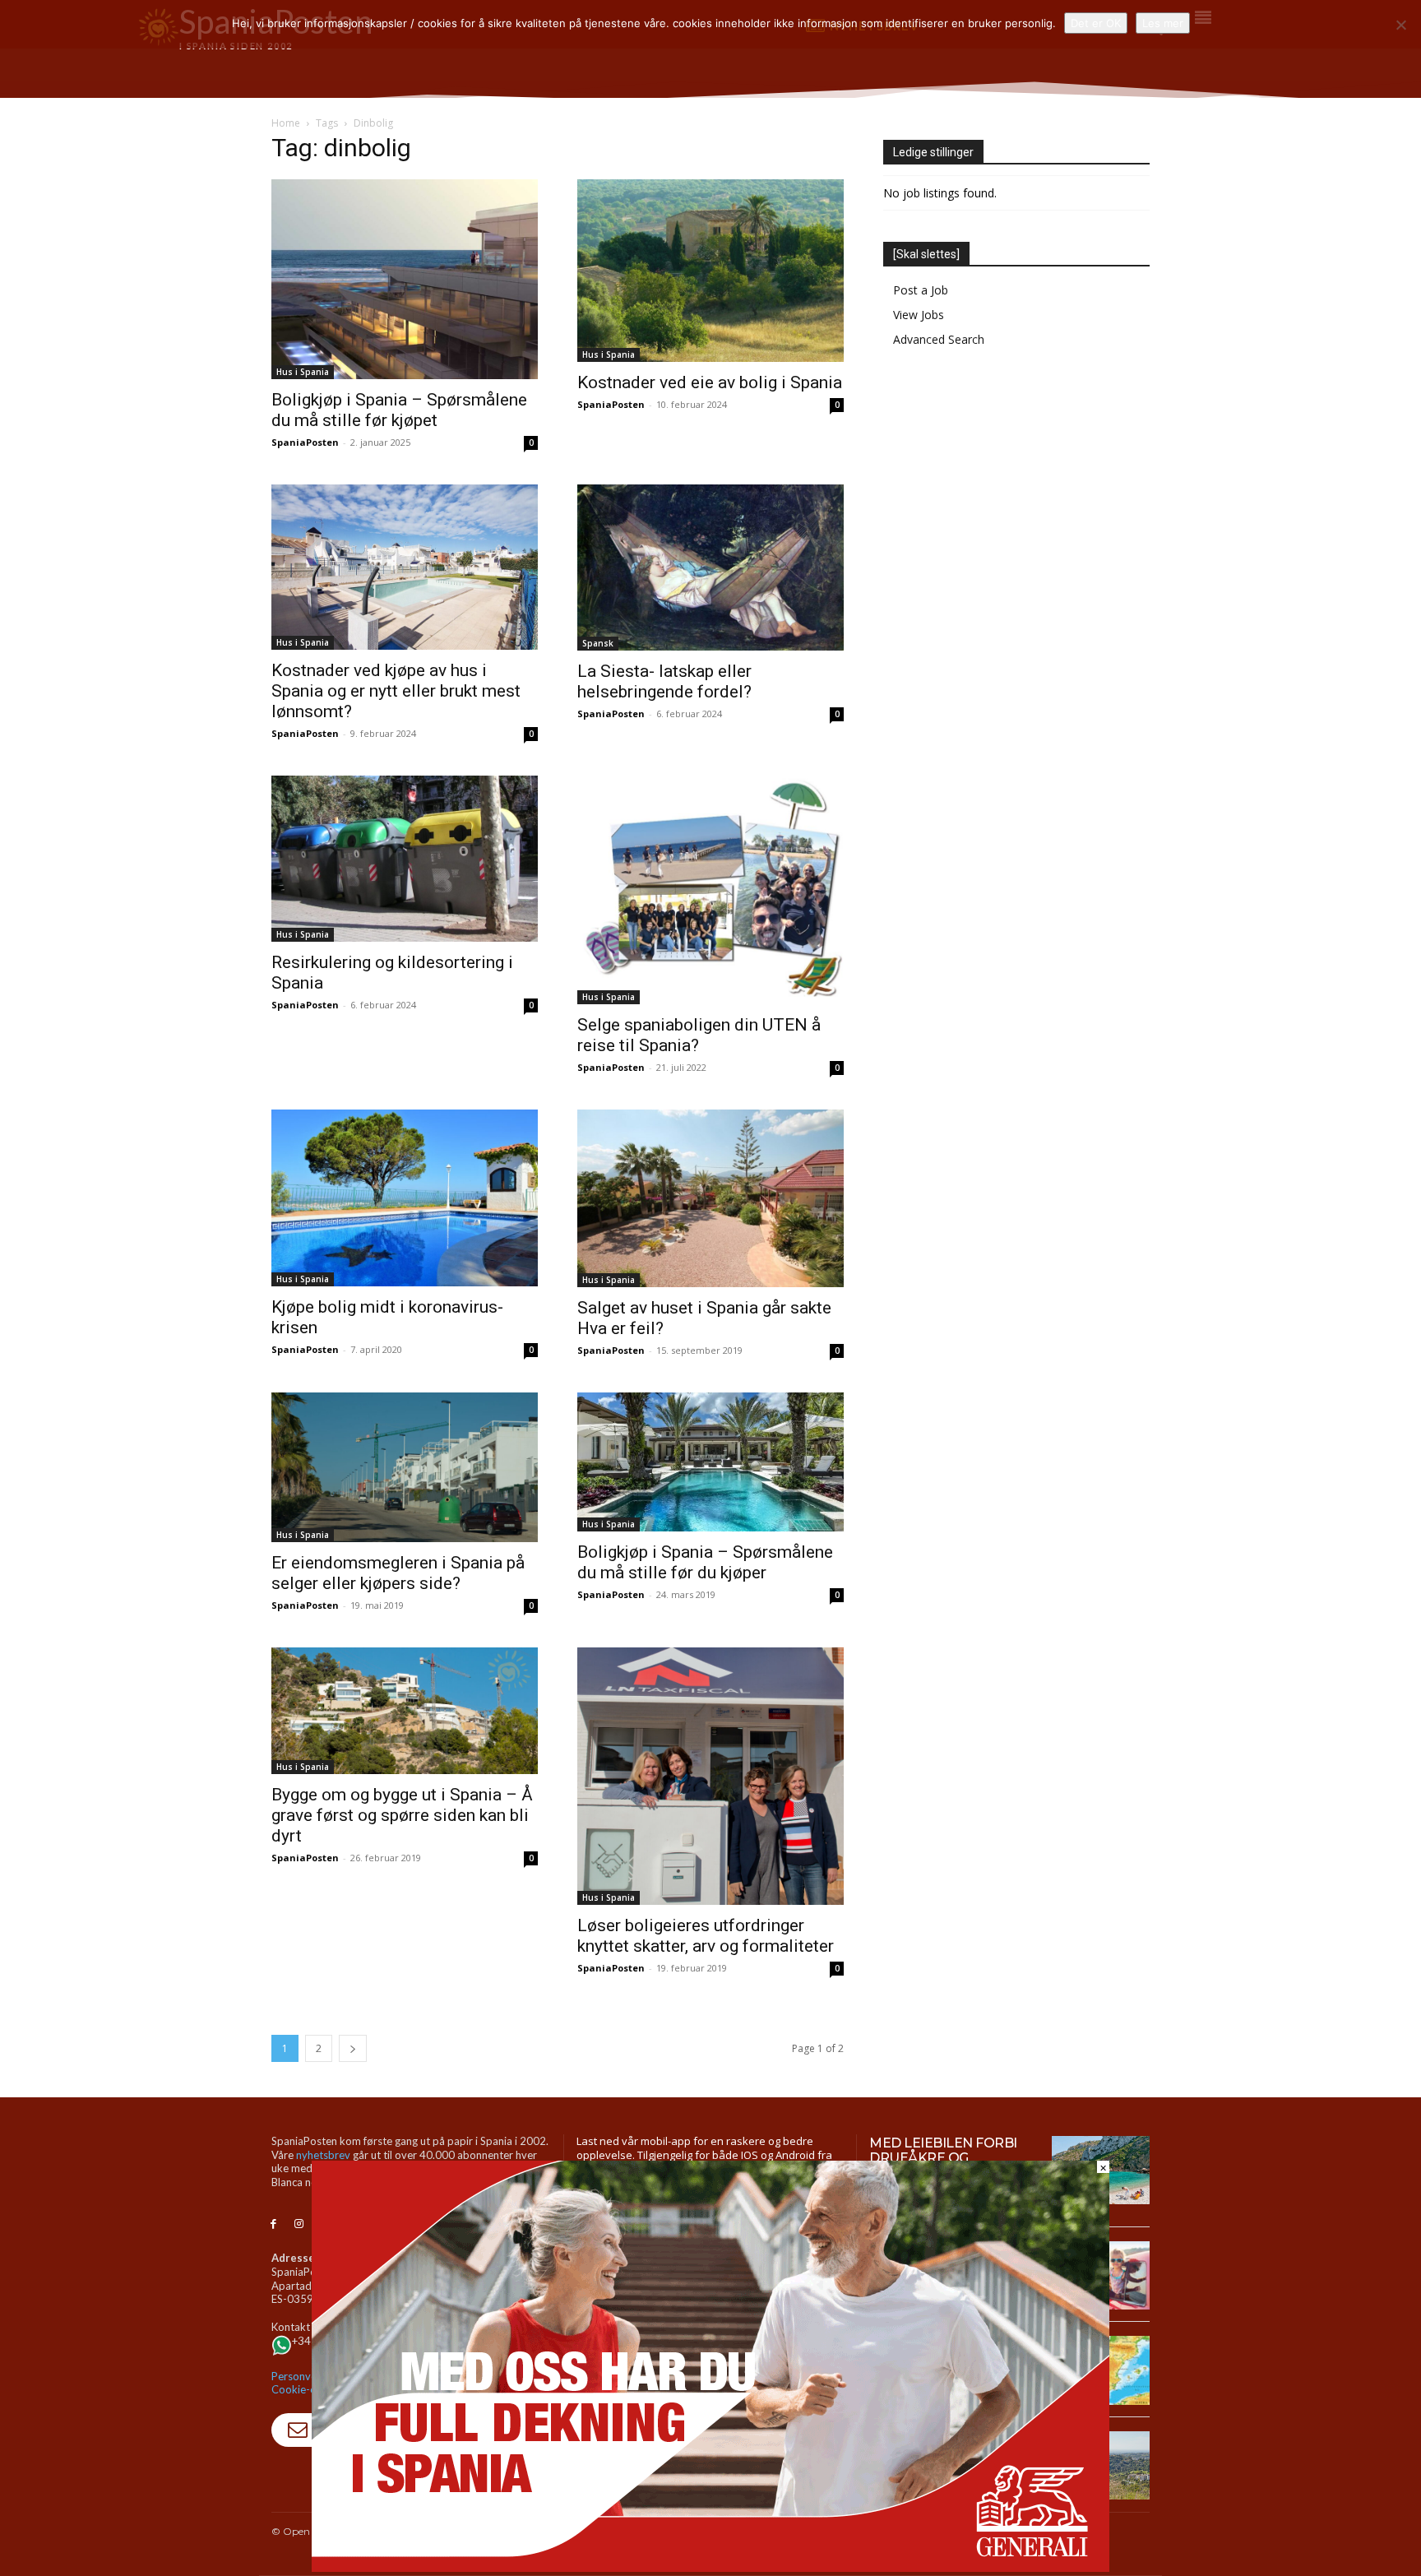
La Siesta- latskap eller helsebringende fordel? (664, 681)
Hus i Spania (303, 372)
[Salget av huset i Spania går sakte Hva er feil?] (710, 1198)
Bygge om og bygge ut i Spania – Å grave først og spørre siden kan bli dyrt (402, 1815)
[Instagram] (299, 2224)
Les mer (1163, 23)
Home (286, 123)
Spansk (598, 643)
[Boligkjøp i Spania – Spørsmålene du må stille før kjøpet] (405, 279)
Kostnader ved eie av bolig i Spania (710, 382)
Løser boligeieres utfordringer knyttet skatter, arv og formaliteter (706, 1936)
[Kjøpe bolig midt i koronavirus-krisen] (405, 1198)
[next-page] (353, 2048)
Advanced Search (939, 339)
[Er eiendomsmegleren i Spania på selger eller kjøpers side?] (405, 1467)
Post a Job (921, 290)
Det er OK (1096, 23)
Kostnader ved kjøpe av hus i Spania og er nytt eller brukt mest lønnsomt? (396, 691)
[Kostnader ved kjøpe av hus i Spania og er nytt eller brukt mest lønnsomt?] (405, 567)
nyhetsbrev (323, 2155)
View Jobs (919, 315)
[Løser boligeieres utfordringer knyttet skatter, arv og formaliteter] (710, 1776)
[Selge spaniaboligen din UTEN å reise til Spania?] (710, 890)
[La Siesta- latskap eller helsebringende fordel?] (710, 568)
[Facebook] (273, 2224)
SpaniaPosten (305, 442)
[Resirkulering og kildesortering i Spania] (405, 859)
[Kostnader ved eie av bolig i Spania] (710, 271)
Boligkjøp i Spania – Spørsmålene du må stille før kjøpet (399, 410)
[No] (1400, 25)
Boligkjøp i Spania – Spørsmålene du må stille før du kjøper (705, 1562)
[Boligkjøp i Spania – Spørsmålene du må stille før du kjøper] (710, 1462)
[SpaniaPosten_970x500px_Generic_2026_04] (710, 2567)
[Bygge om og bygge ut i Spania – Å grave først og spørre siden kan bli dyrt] (405, 1711)
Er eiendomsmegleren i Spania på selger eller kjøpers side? (398, 1573)
